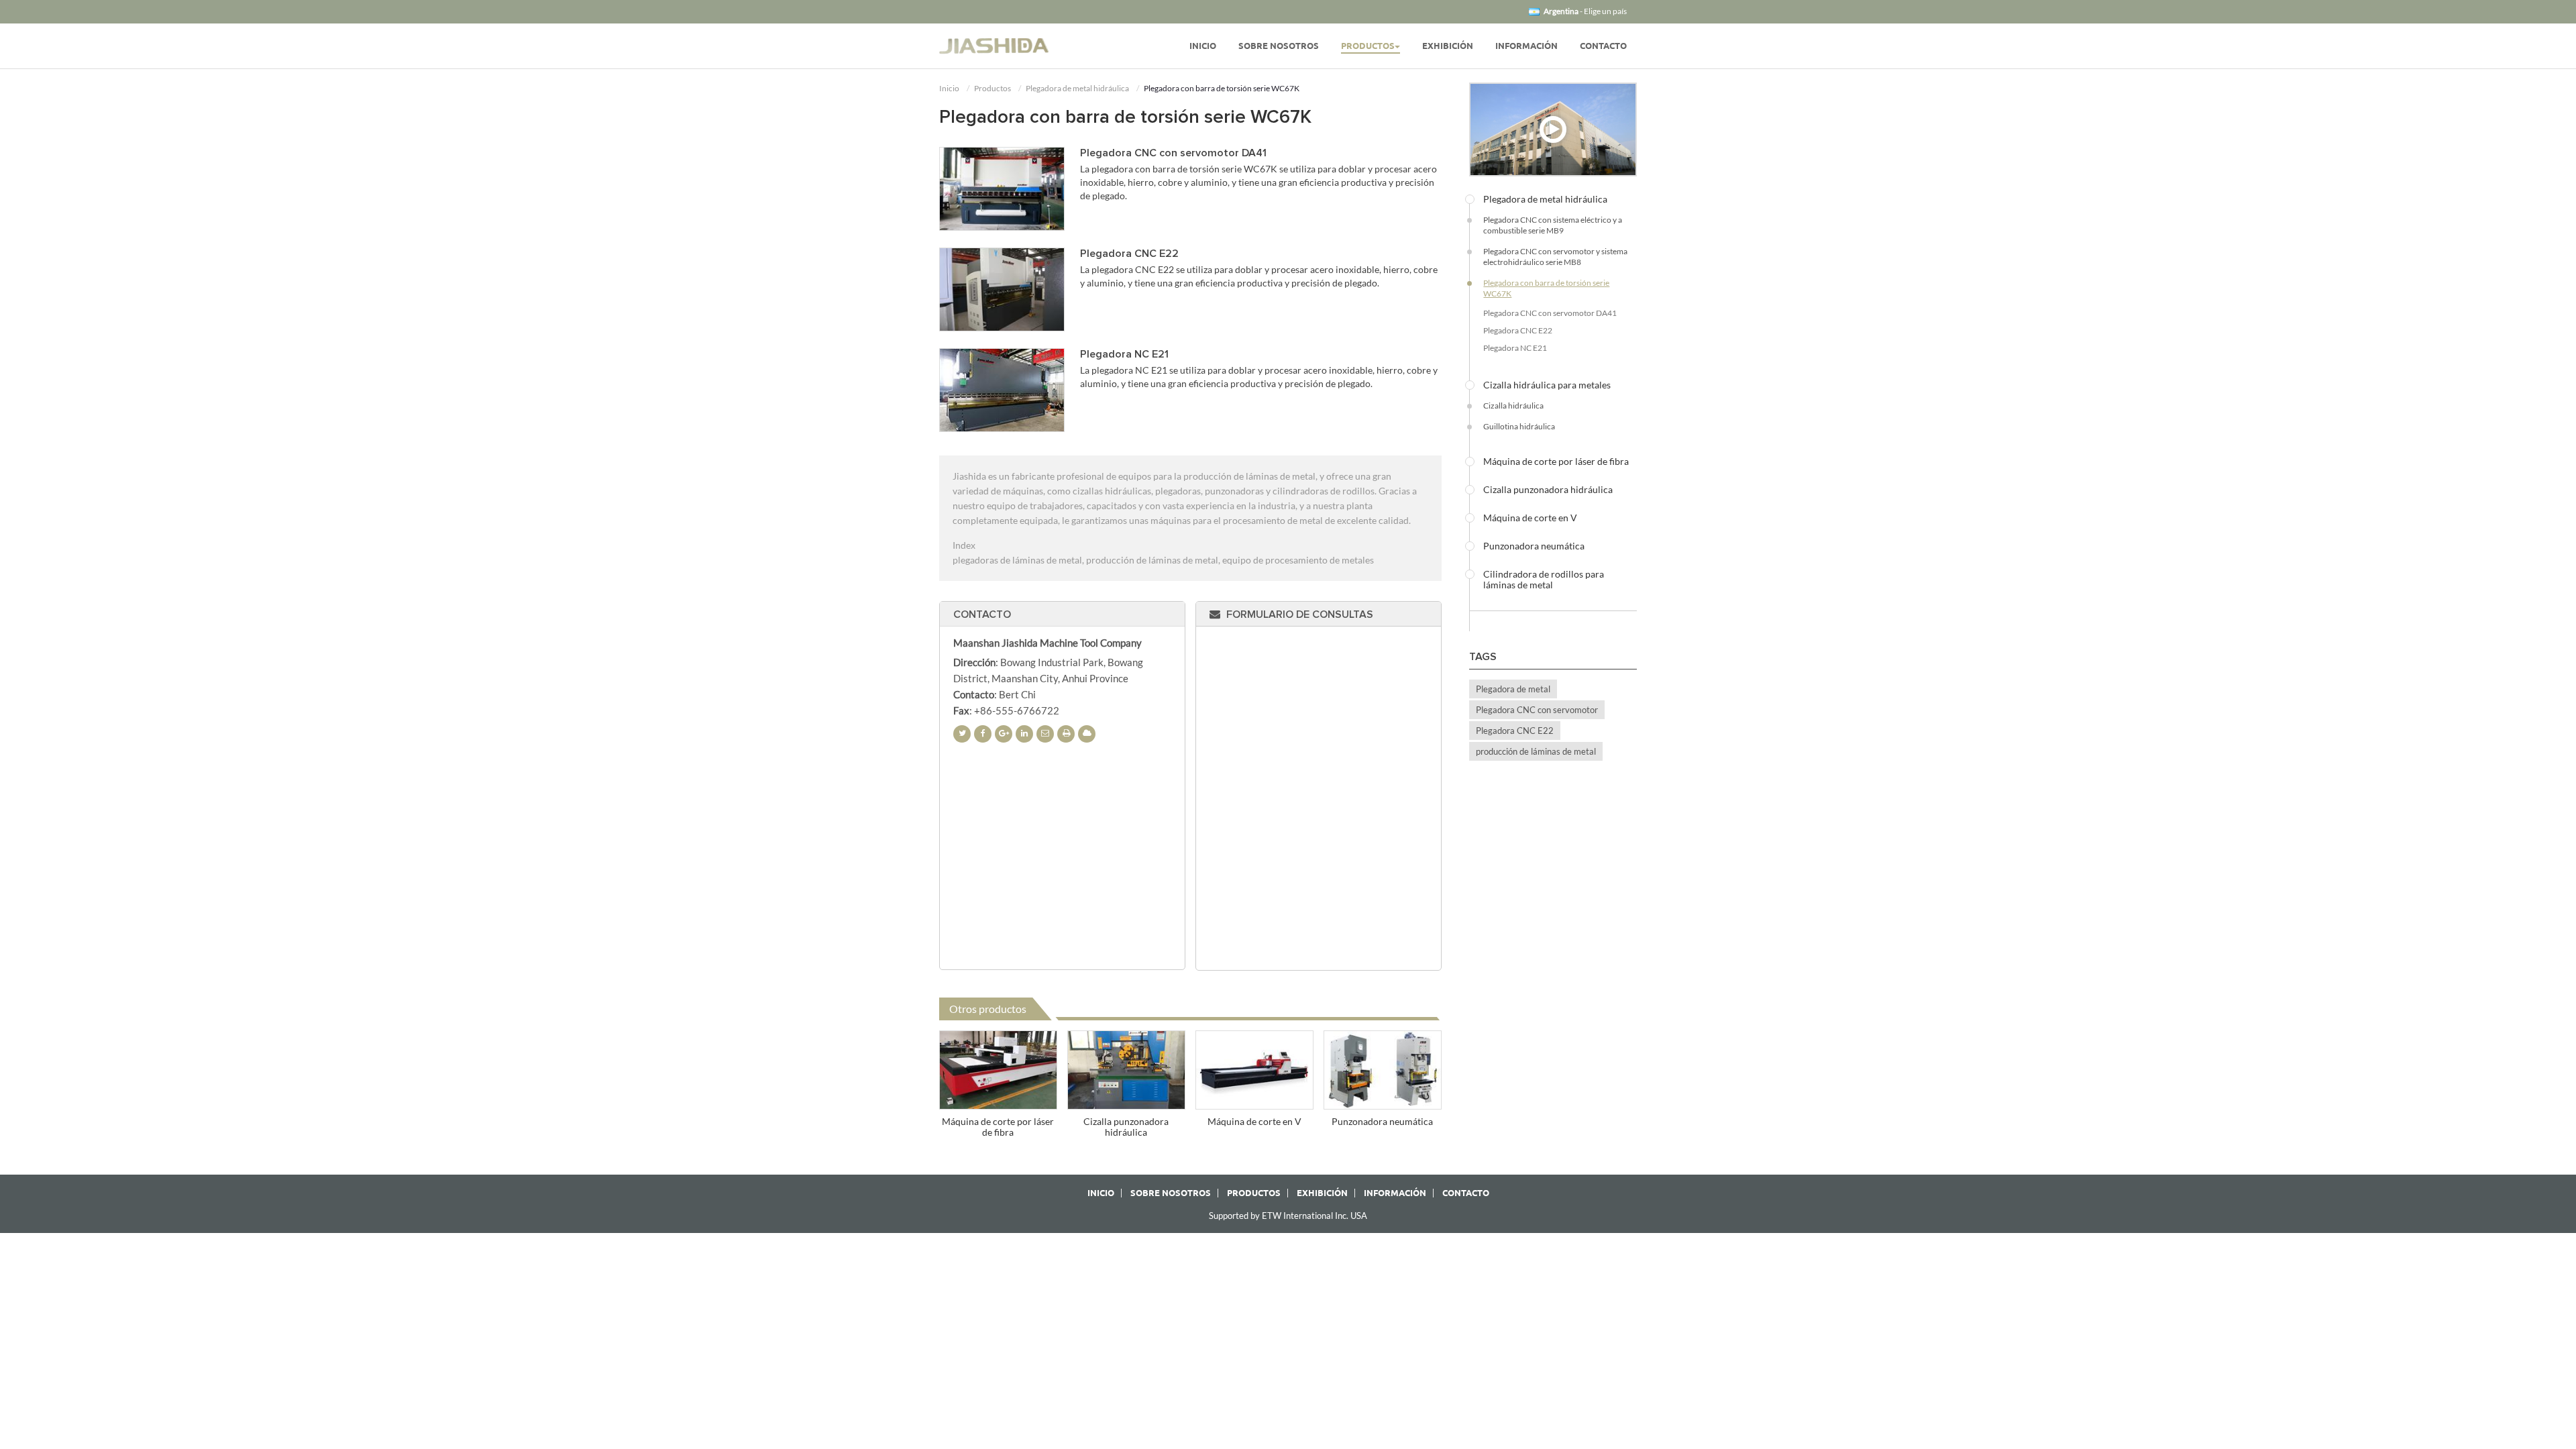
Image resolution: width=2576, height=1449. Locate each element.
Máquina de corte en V (1254, 1121)
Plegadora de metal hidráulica (1077, 88)
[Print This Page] (1066, 734)
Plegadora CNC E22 (1129, 254)
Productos (992, 88)
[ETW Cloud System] (1087, 734)
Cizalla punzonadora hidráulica (1126, 1127)
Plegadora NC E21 (1124, 354)
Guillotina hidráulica (1519, 426)
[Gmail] (1045, 734)
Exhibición (1448, 46)
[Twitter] (962, 734)
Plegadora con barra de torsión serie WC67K (1546, 288)
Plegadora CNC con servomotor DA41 (1173, 153)
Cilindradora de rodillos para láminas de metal (1544, 580)
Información (1526, 46)
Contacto (1603, 46)
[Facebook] (983, 734)
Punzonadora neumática (1382, 1121)
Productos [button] (1368, 46)
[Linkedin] (1024, 734)
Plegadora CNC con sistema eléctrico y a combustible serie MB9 (1553, 225)
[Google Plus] (1004, 734)
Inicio (1203, 46)
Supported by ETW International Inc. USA (1288, 1216)
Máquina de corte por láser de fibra (998, 1127)
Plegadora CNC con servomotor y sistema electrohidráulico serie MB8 (1555, 257)
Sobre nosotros (1279, 46)
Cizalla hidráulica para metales (1547, 385)
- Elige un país (1585, 11)
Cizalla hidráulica (1513, 406)
